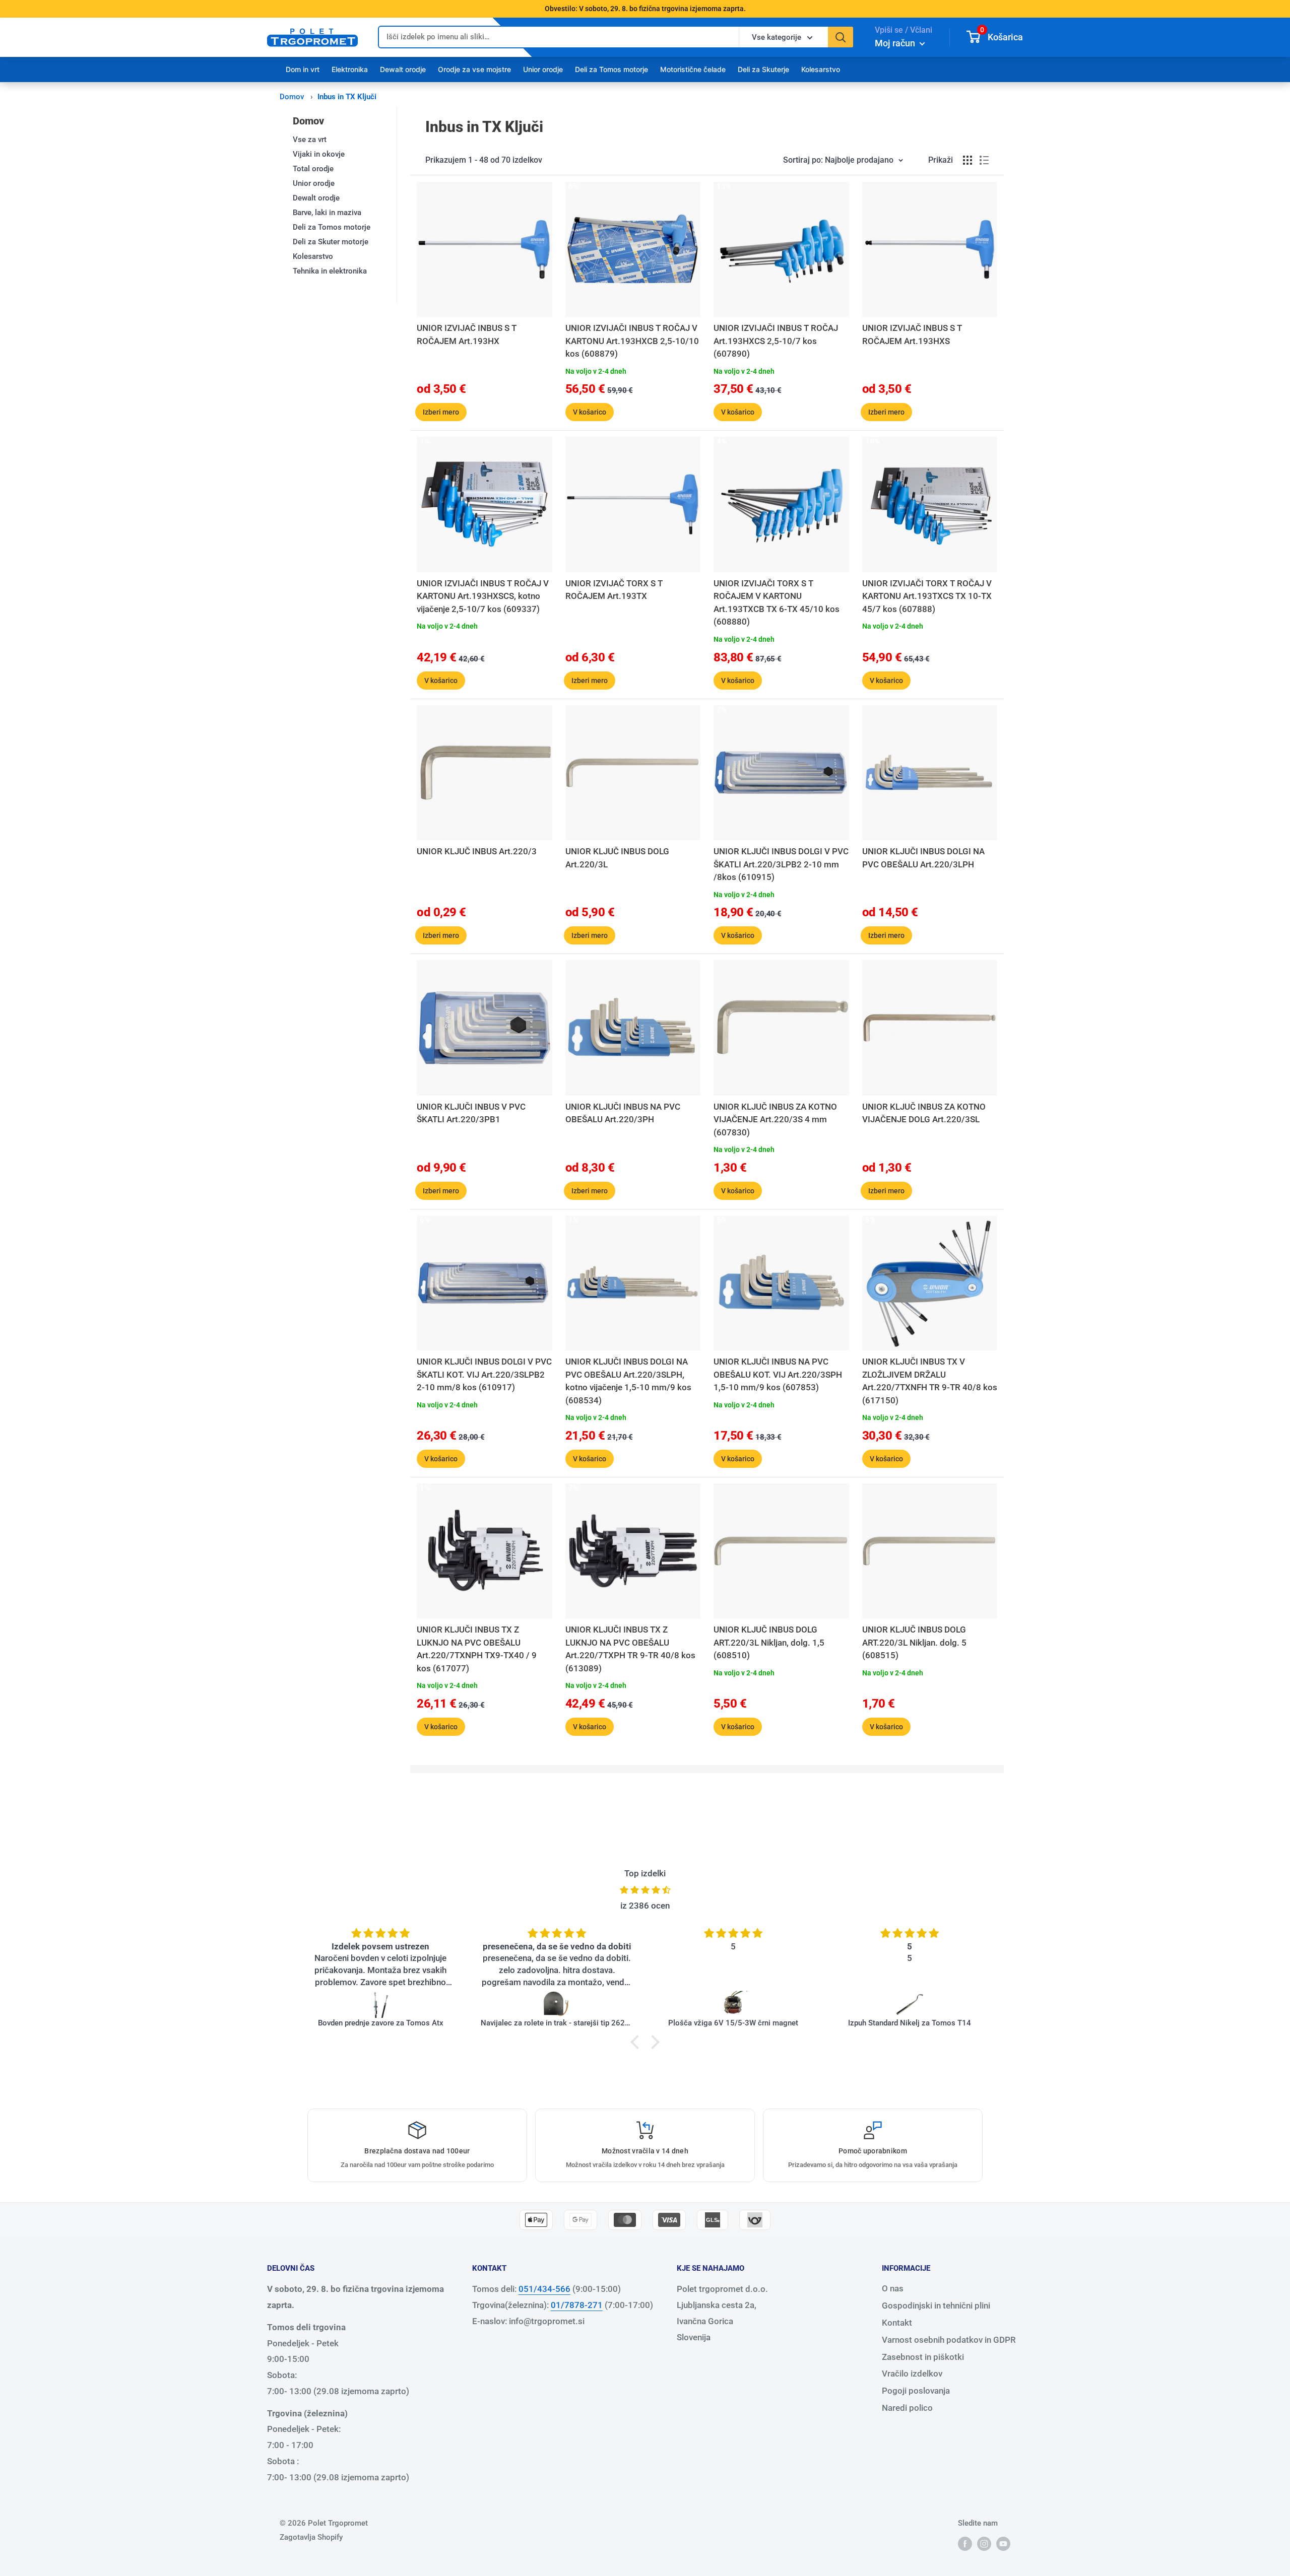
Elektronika (350, 69)
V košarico (590, 412)
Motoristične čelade (693, 69)
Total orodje (313, 169)
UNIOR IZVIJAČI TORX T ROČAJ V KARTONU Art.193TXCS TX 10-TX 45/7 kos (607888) (927, 596)
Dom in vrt (303, 69)
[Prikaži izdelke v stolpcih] (967, 160)
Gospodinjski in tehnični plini (936, 2306)
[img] (645, 1890)
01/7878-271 (577, 2305)
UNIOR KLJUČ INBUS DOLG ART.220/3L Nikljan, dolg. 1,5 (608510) (769, 1642)
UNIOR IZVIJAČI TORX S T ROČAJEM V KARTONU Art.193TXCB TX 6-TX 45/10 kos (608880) (777, 603)
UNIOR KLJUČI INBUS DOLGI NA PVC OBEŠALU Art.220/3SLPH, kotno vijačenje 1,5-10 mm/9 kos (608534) (628, 1381)
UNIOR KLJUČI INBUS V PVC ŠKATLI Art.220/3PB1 (471, 1113)
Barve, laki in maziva (327, 213)
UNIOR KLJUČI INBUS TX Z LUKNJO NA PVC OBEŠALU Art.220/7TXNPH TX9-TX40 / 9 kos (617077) (477, 1649)
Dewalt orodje (403, 69)
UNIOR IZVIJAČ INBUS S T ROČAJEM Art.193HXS (912, 334)
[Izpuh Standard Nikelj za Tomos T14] (910, 2004)
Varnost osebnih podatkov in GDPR (949, 2340)
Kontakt (897, 2323)
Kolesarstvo (821, 69)
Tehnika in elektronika (330, 271)
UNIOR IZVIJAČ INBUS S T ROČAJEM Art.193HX (467, 334)
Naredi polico (907, 2408)
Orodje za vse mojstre (474, 69)
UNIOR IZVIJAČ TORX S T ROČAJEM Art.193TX (614, 590)
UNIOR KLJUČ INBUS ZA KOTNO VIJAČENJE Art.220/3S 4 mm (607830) (775, 1120)
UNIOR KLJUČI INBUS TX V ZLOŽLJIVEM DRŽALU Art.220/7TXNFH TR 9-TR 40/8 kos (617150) (930, 1381)
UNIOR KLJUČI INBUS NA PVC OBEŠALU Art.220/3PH (623, 1113)
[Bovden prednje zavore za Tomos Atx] (380, 2004)
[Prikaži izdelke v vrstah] (984, 160)
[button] (637, 2042)
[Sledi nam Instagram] (984, 2544)
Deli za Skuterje (763, 69)
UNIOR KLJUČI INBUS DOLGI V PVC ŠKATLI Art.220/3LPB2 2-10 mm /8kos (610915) (781, 864)
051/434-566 (544, 2289)
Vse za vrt (310, 140)
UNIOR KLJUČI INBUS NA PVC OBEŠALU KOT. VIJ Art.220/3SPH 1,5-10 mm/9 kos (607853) (778, 1374)
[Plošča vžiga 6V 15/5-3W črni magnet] (733, 2004)
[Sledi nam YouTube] (1003, 2544)
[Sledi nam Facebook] (965, 2544)
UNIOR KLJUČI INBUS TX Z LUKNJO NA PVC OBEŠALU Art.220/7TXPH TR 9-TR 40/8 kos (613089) (630, 1649)
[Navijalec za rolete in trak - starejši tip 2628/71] (557, 2004)
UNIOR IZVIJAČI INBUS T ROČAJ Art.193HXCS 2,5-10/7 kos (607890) (776, 341)
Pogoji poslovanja (916, 2391)
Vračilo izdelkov (912, 2374)
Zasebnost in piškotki (923, 2357)
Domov (292, 97)
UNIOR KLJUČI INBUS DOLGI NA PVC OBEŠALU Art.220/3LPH (923, 858)
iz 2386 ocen (645, 1906)
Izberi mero (441, 412)
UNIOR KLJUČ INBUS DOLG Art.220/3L (617, 858)
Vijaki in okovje (319, 154)
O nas (893, 2288)
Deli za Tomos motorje (611, 69)
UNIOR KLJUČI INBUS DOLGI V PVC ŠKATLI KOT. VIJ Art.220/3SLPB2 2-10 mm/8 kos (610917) (484, 1374)
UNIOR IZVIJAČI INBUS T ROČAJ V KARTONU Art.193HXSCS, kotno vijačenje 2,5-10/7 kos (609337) (483, 596)
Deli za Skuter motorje (331, 242)
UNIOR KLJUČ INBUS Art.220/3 (477, 851)
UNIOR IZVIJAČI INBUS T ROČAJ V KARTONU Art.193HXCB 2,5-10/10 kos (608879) (632, 341)
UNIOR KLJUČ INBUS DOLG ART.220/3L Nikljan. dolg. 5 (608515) (914, 1642)
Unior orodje (543, 69)
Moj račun (896, 43)
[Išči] (841, 37)
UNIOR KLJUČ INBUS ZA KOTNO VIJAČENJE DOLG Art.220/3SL (924, 1113)
